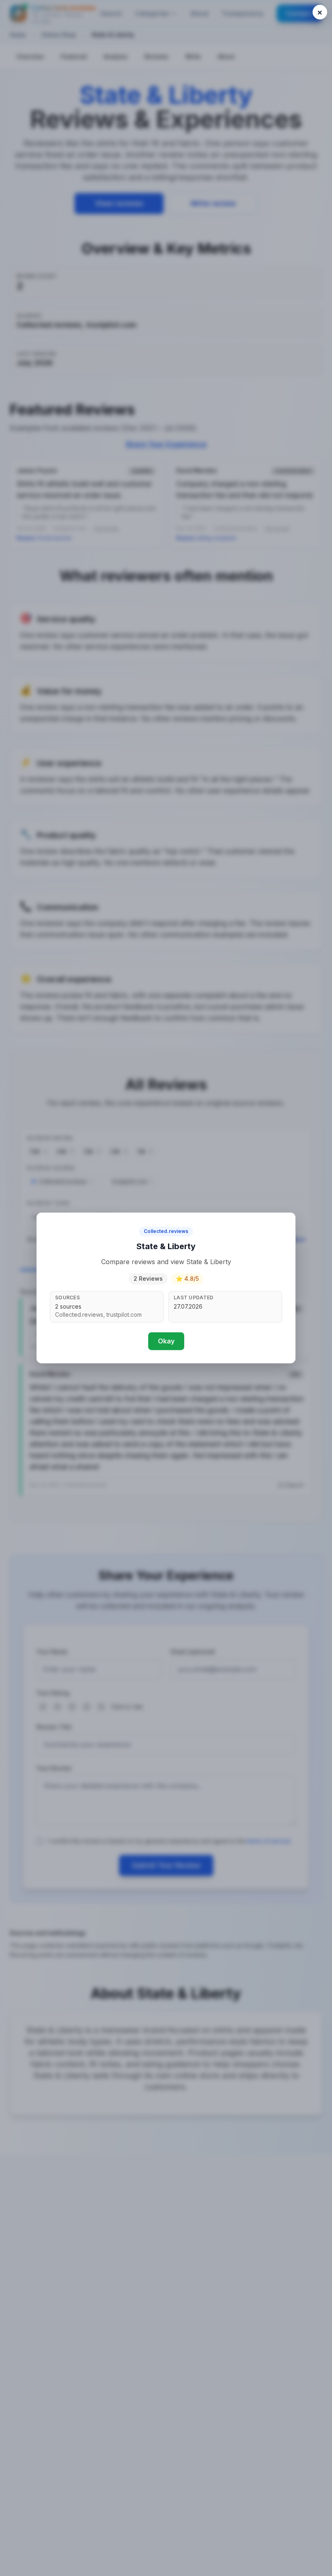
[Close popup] (320, 12)
